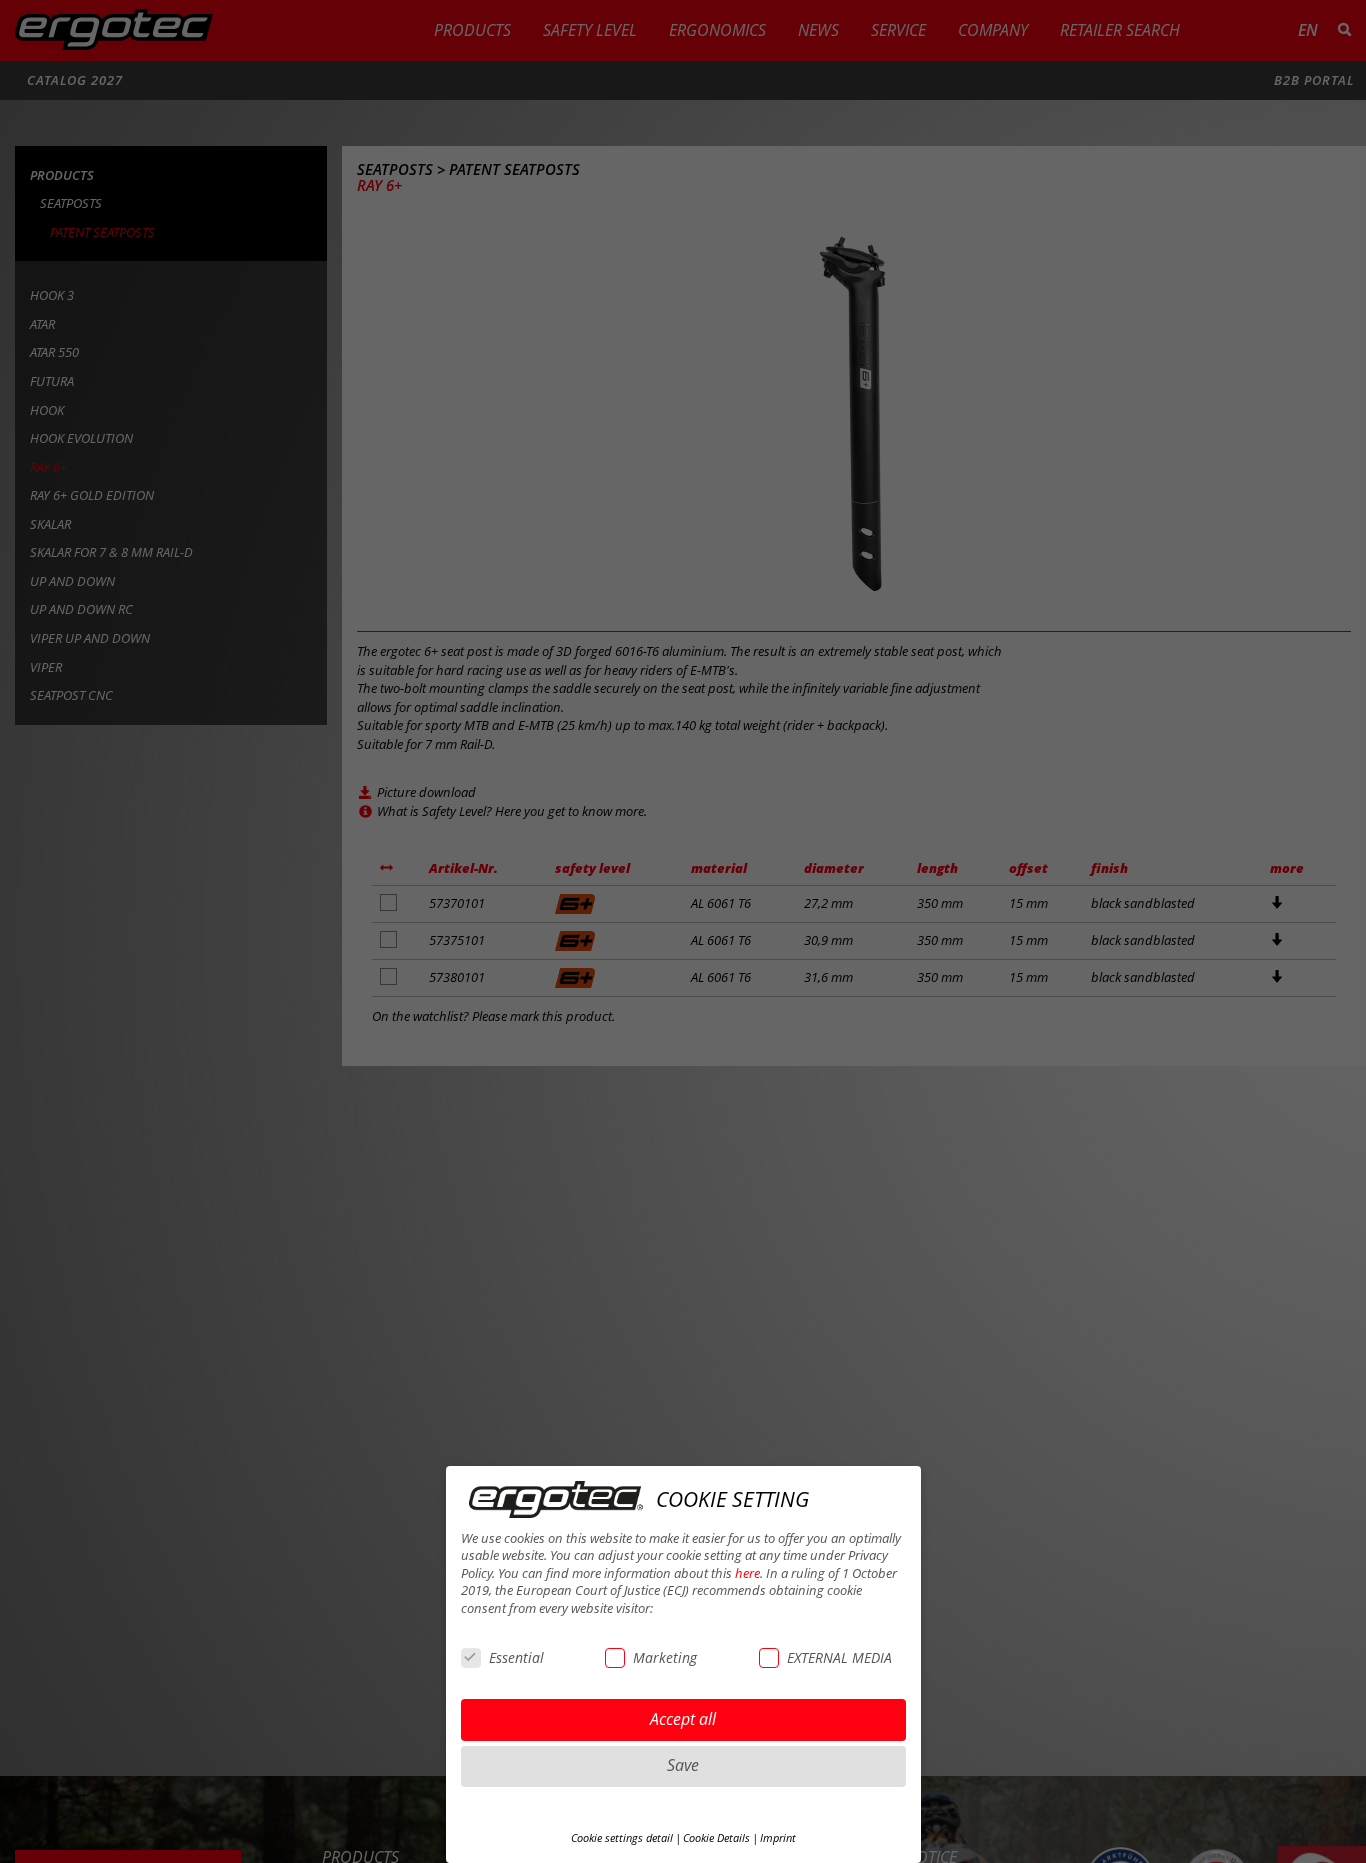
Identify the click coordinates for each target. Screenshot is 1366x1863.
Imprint (778, 1838)
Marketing (665, 1657)
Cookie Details (716, 1838)
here (747, 1573)
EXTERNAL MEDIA (839, 1657)
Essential (516, 1657)
